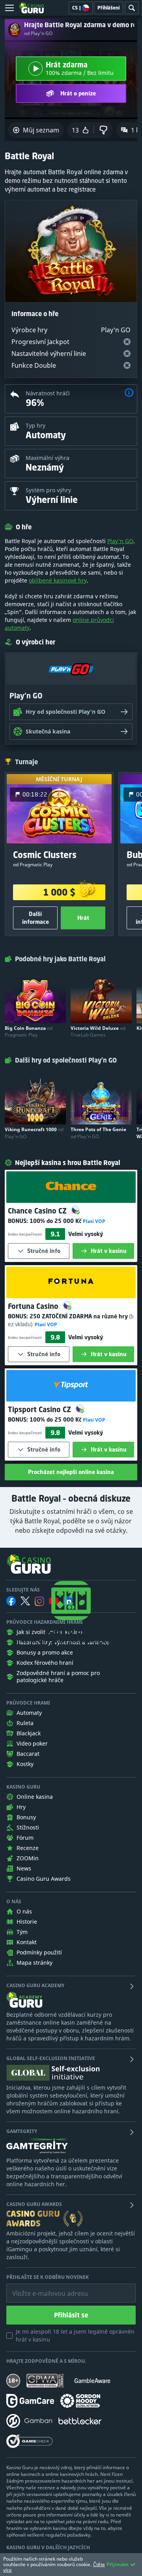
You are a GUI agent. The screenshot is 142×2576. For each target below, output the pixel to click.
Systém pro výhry (48, 490)
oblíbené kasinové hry (58, 580)
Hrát (83, 918)
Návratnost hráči (48, 393)
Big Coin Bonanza (29, 1031)
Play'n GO (120, 541)
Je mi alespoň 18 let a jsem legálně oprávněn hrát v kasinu (75, 2335)
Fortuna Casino (34, 1306)
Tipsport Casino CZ (40, 1409)
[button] (129, 394)
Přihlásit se (71, 2315)
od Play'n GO (38, 34)
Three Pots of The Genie (98, 1133)
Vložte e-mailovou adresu (42, 2288)
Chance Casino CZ (38, 1211)
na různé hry (79, 1316)
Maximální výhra (48, 458)
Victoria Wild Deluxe (98, 1031)
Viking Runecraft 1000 (34, 1133)
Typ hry (35, 425)
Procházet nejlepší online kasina (71, 1472)
